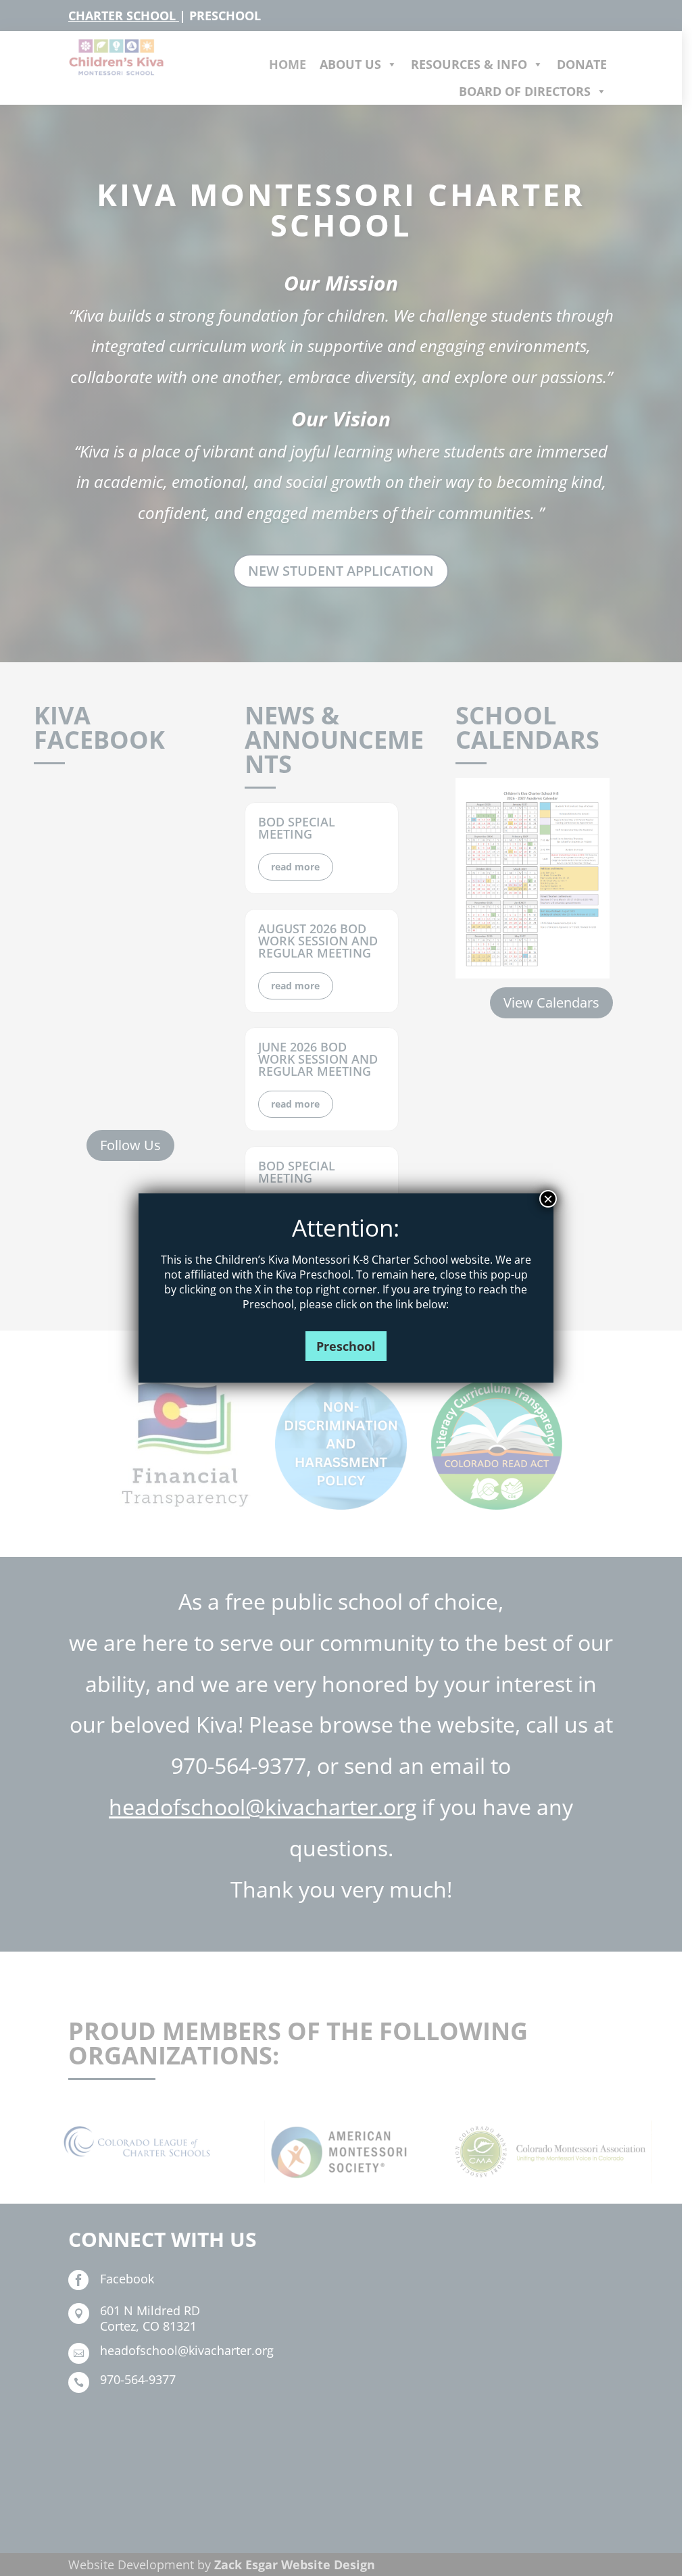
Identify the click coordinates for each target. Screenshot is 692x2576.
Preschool (346, 1346)
